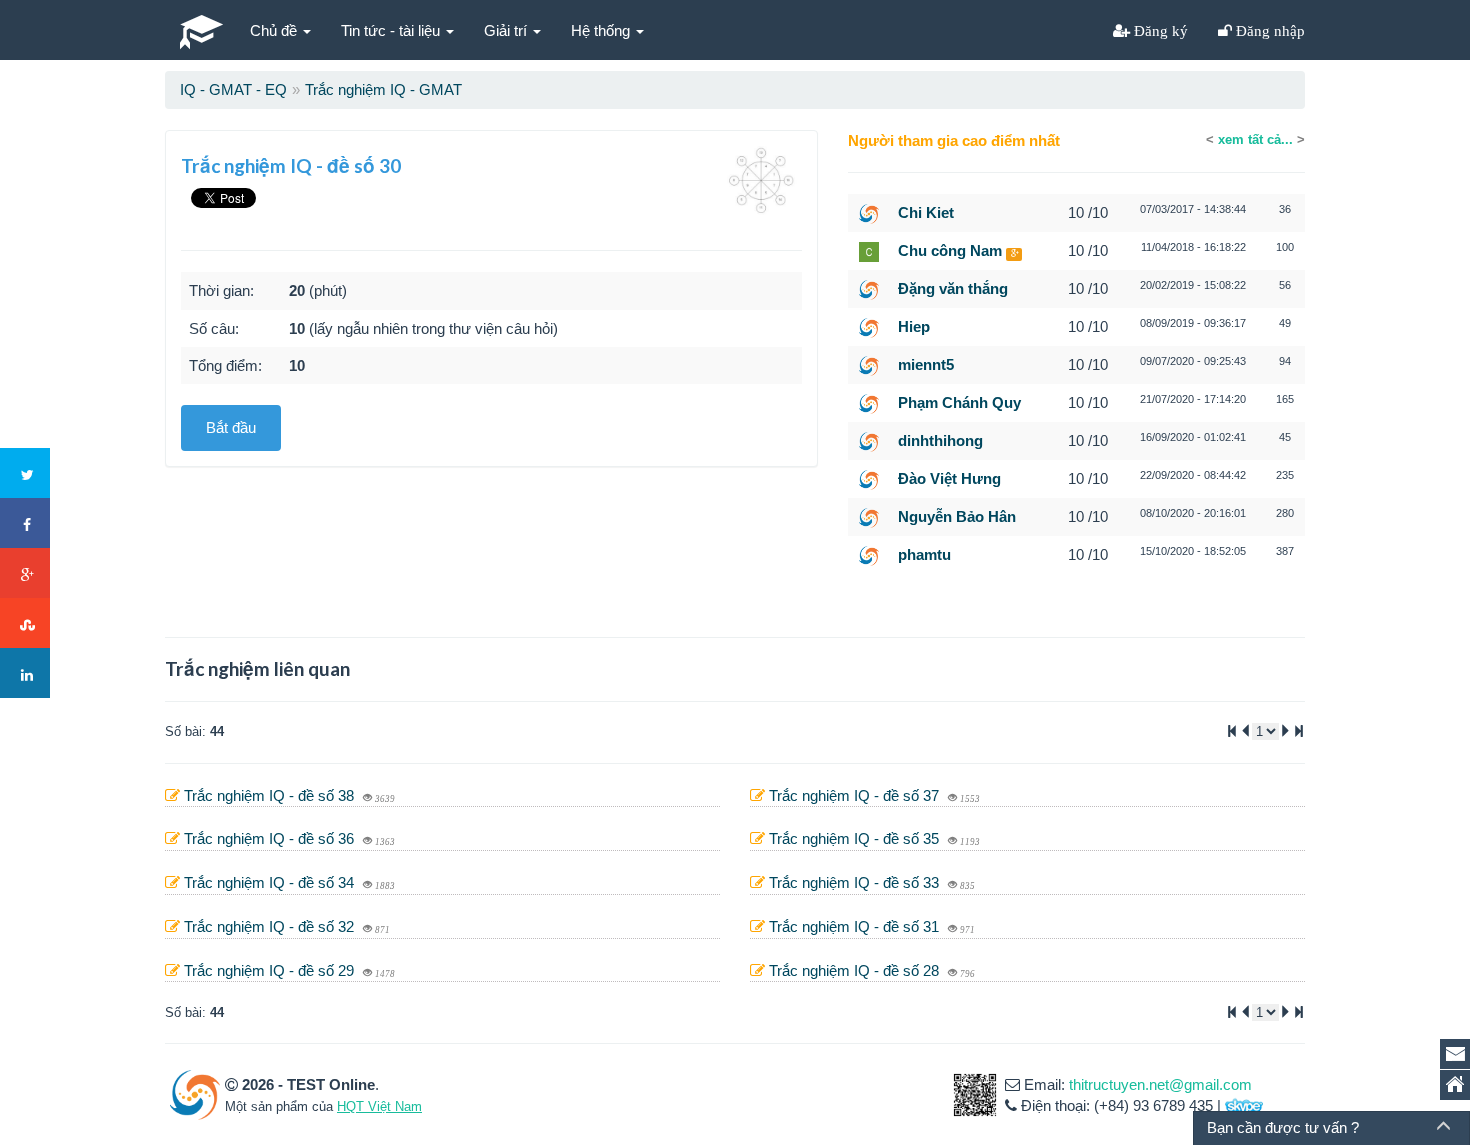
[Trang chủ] (1455, 1085)
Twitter (25, 473)
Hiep (914, 326)
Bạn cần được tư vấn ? (1283, 1127)
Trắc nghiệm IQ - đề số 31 (856, 926)
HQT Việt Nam (379, 1106)
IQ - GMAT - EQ (233, 89)
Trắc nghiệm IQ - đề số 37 (856, 795)
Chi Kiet (926, 212)
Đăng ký (1159, 30)
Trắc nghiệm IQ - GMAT (383, 89)
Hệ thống (602, 30)
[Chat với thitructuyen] (1244, 1105)
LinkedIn (25, 673)
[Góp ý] (1455, 1054)
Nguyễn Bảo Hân (957, 516)
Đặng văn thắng (953, 288)
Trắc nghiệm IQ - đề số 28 (856, 970)
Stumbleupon (25, 623)
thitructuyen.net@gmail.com (1160, 1084)
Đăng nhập (1268, 30)
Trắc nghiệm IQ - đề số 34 (271, 882)
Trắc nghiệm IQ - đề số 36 (271, 838)
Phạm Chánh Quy (959, 402)
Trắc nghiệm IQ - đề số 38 (271, 795)
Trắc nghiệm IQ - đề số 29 (271, 970)
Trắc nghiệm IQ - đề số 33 (856, 882)
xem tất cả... (1255, 139)
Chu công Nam (950, 250)
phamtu (924, 554)
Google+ (25, 573)
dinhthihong (940, 440)
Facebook (25, 523)
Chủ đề (275, 30)
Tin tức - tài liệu (392, 30)
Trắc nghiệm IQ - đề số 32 (271, 926)
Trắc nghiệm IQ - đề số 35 (856, 838)
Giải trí (507, 30)
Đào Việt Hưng (949, 478)
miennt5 (926, 364)
